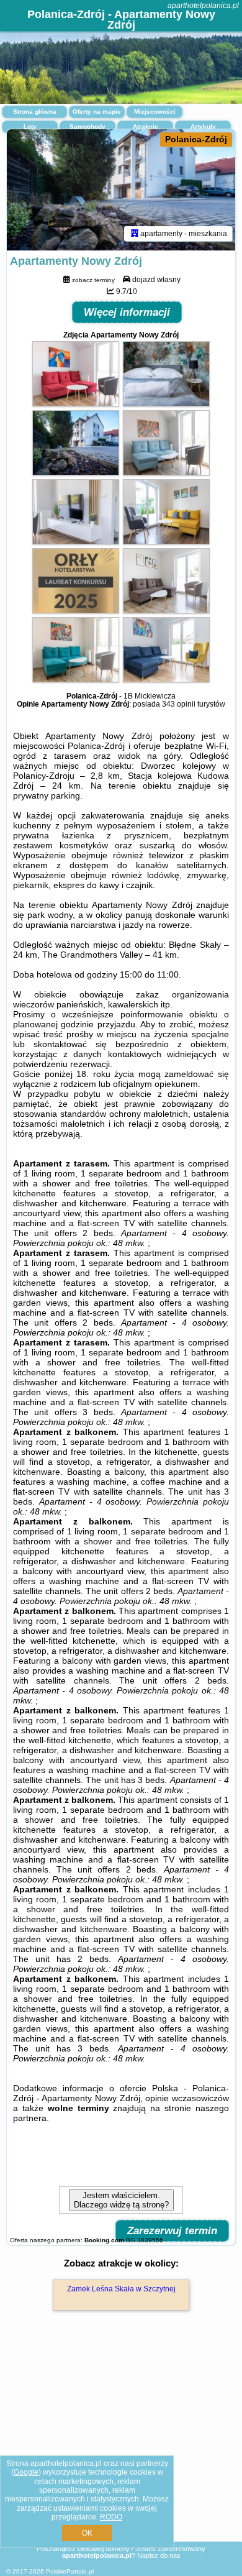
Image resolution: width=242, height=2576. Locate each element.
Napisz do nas (159, 2555)
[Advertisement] (121, 2444)
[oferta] (135, 234)
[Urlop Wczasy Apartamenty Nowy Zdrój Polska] (76, 403)
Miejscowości (155, 112)
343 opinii (179, 704)
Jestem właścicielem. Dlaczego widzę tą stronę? (121, 2200)
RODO (111, 2517)
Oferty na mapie (97, 112)
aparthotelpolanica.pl (203, 6)
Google (26, 2472)
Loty (30, 126)
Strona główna (35, 112)
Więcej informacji (127, 312)
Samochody (87, 126)
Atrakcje (146, 126)
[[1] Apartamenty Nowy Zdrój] (121, 190)
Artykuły (203, 126)
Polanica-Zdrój (196, 139)
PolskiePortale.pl (70, 2571)
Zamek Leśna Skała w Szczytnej (121, 2289)
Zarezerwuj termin (172, 2231)
